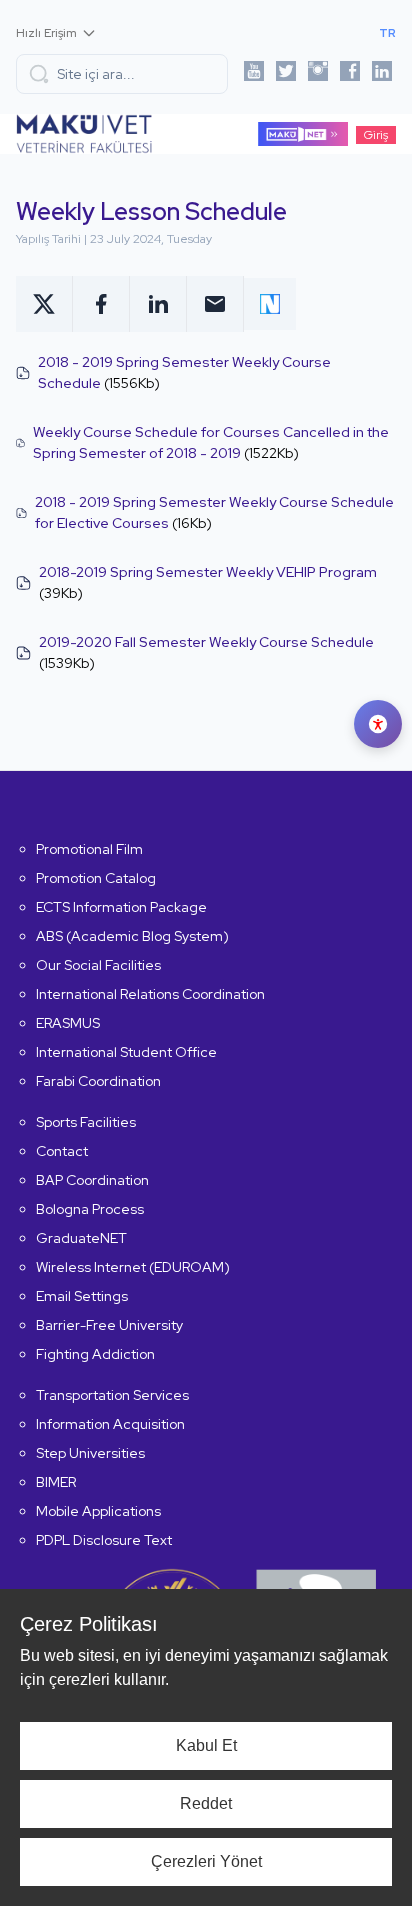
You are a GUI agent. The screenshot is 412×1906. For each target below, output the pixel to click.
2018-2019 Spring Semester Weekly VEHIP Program (208, 572)
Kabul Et (206, 1745)
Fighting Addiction (95, 1354)
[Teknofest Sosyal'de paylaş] (270, 304)
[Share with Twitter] (44, 304)
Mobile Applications (98, 1511)
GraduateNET (81, 1238)
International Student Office (126, 1052)
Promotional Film (89, 849)
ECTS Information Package (121, 907)
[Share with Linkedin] (158, 304)
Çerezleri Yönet (206, 1861)
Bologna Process (90, 1209)
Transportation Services (112, 1395)
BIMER (56, 1482)
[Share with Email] (215, 304)
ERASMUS (68, 1023)
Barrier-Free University (109, 1325)
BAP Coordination (92, 1180)
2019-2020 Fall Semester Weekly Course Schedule (206, 642)
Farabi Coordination (98, 1081)
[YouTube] (254, 74)
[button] (122, 74)
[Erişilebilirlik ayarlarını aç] (378, 724)
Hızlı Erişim (46, 33)
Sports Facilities (86, 1122)
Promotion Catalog (96, 878)
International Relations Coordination (150, 994)
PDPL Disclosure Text (104, 1540)
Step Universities (90, 1453)
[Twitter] (286, 74)
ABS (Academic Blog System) (132, 936)
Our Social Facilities (98, 965)
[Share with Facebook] (101, 304)
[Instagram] (318, 74)
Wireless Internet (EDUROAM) (133, 1267)
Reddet (206, 1803)
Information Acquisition (110, 1424)
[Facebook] (350, 74)
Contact (62, 1151)
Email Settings (82, 1296)
